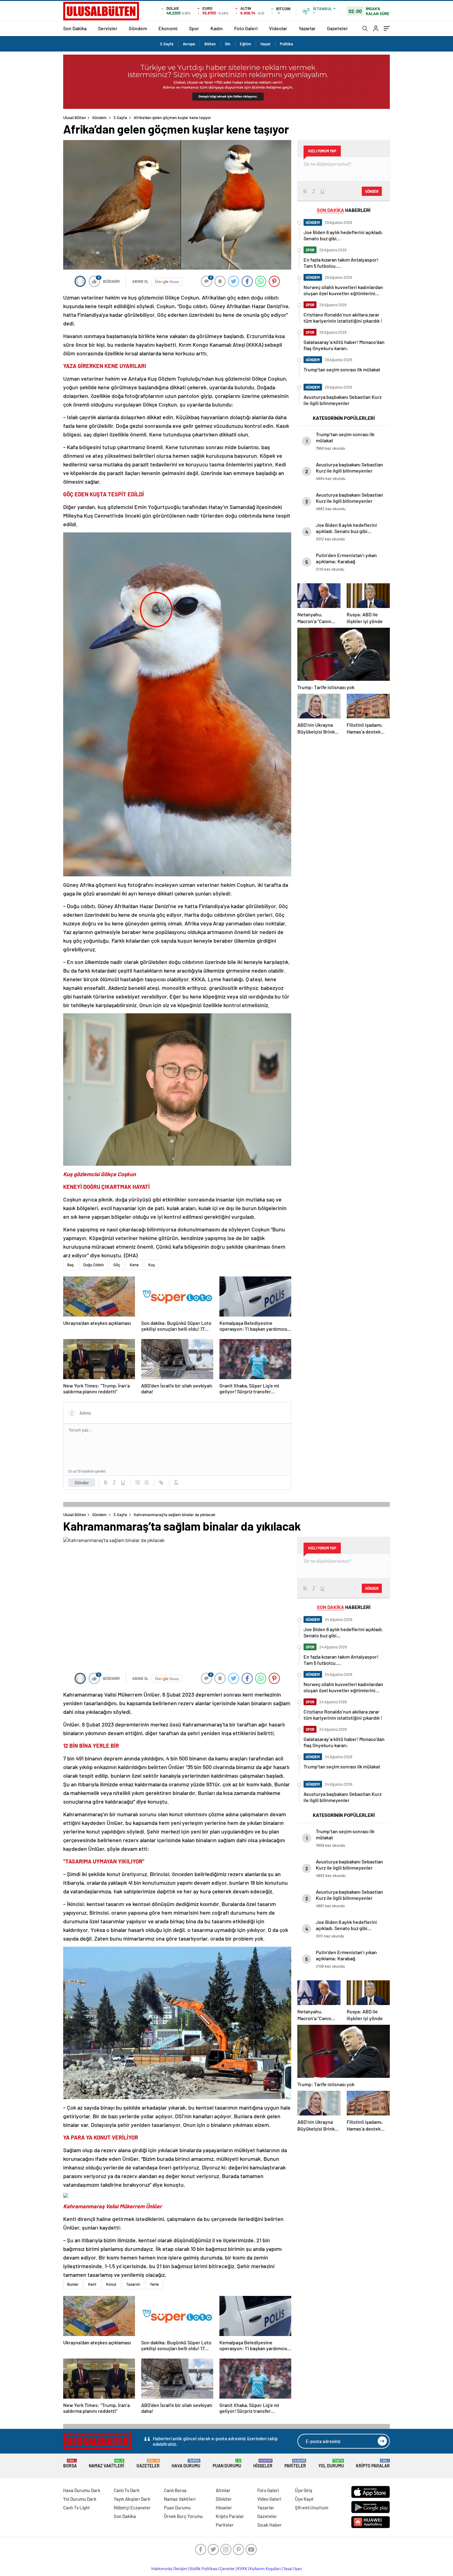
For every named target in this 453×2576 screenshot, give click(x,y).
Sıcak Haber (269, 2525)
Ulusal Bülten (75, 118)
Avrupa (189, 44)
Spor (194, 28)
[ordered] (138, 1482)
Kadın (217, 28)
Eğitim (245, 44)
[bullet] (146, 1482)
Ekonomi (168, 28)
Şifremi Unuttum (312, 2508)
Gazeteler (337, 28)
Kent (92, 2284)
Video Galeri (269, 2499)
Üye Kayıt (304, 2499)
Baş (70, 1265)
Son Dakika (75, 28)
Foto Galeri (246, 28)
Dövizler (224, 2499)
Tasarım (133, 2284)
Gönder (82, 1482)
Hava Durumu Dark (82, 2490)
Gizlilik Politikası (204, 2569)
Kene (134, 1265)
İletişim (181, 2569)
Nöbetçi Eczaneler (132, 2508)
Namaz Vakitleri (106, 2464)
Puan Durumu (227, 2464)
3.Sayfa (167, 44)
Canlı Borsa (175, 2490)
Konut (111, 2284)
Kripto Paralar (373, 2464)
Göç (117, 1265)
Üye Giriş (304, 2490)
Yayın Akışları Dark (132, 2499)
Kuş (151, 1265)
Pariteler (295, 2464)
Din (228, 44)
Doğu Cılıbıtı (94, 1265)
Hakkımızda (162, 2569)
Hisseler (263, 2464)
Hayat (265, 44)
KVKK (242, 2569)
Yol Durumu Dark (80, 2499)
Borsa (70, 2464)
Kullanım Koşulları (265, 2569)
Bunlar (73, 2284)
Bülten (210, 44)
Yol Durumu (331, 2464)
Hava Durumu (186, 2464)
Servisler (108, 28)
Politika (286, 44)
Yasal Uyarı (293, 2569)
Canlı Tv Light (77, 2508)
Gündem (138, 28)
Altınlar (223, 2490)
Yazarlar (307, 28)
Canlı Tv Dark (127, 2490)
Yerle (154, 2284)
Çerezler (227, 2569)
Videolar (278, 28)
